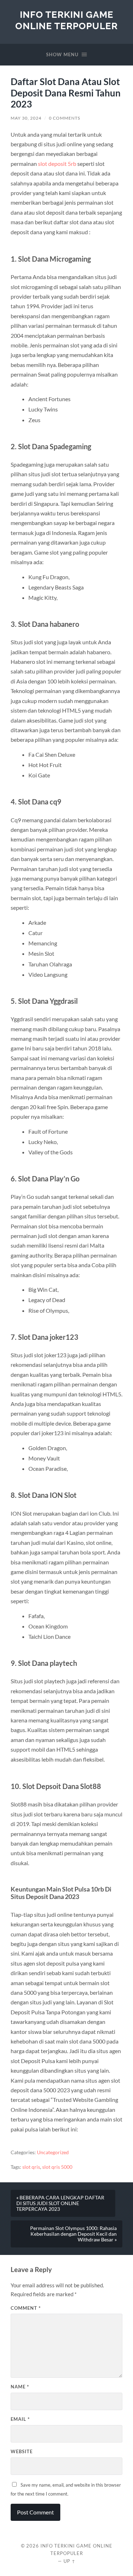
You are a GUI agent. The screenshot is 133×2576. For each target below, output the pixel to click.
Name (20, 2387)
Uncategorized (53, 2152)
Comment (26, 2308)
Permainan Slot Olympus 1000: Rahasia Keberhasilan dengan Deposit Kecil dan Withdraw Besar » (73, 2234)
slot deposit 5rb (57, 164)
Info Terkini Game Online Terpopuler (66, 20)
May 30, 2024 (26, 118)
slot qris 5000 (57, 2167)
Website (22, 2451)
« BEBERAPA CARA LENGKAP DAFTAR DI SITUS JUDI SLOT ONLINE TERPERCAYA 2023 (60, 2203)
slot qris (31, 2167)
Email (20, 2419)
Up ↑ (70, 2561)
